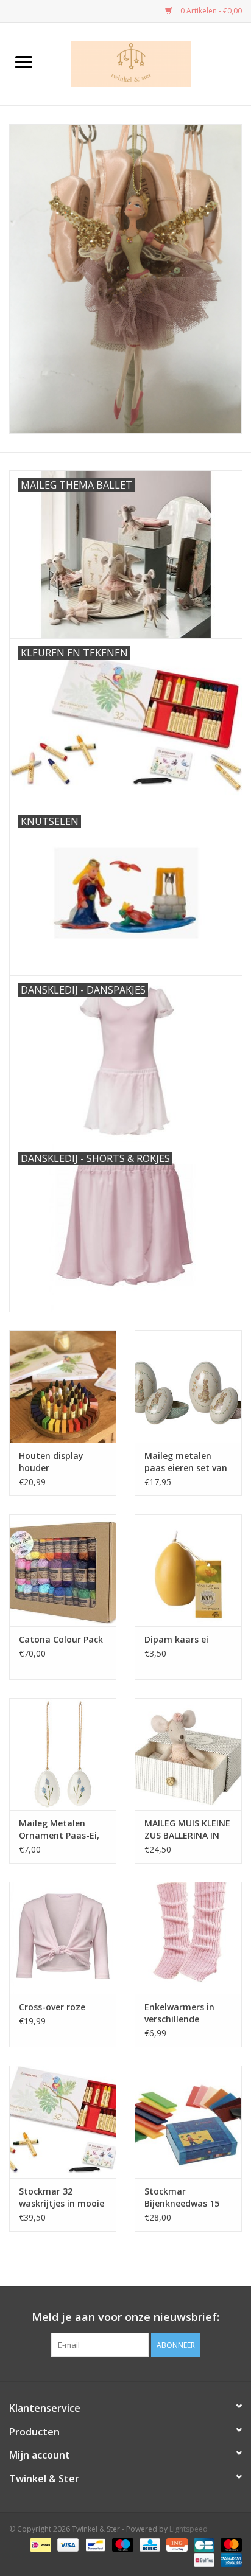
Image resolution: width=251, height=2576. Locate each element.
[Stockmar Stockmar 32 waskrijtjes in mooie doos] (63, 2122)
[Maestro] (122, 2544)
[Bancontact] (94, 2544)
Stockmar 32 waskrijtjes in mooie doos (62, 2198)
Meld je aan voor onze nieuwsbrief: (125, 2317)
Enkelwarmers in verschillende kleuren (179, 2013)
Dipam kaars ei (176, 1639)
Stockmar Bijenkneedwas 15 (182, 2197)
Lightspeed (189, 2529)
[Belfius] (203, 2559)
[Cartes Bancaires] (203, 2544)
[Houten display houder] (63, 1386)
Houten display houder (51, 1462)
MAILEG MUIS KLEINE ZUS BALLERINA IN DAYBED (187, 1829)
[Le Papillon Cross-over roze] (63, 1938)
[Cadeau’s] (125, 279)
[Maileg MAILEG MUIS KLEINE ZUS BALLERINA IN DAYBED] (188, 1754)
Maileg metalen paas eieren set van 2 (186, 1462)
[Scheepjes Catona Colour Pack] (63, 1570)
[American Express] (229, 2559)
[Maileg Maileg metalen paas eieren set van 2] (188, 1386)
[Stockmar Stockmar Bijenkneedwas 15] (188, 2122)
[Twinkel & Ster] (149, 63)
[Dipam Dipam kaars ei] (188, 1570)
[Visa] (67, 2544)
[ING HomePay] (175, 2544)
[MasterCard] (229, 2544)
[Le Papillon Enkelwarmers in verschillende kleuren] (188, 1938)
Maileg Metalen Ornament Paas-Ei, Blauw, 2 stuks (59, 1829)
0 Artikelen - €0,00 (210, 11)
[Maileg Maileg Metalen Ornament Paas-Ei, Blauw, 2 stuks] (63, 1754)
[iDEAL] (40, 2544)
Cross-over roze (52, 2007)
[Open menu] (24, 61)
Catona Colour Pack (61, 1639)
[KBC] (149, 2544)
